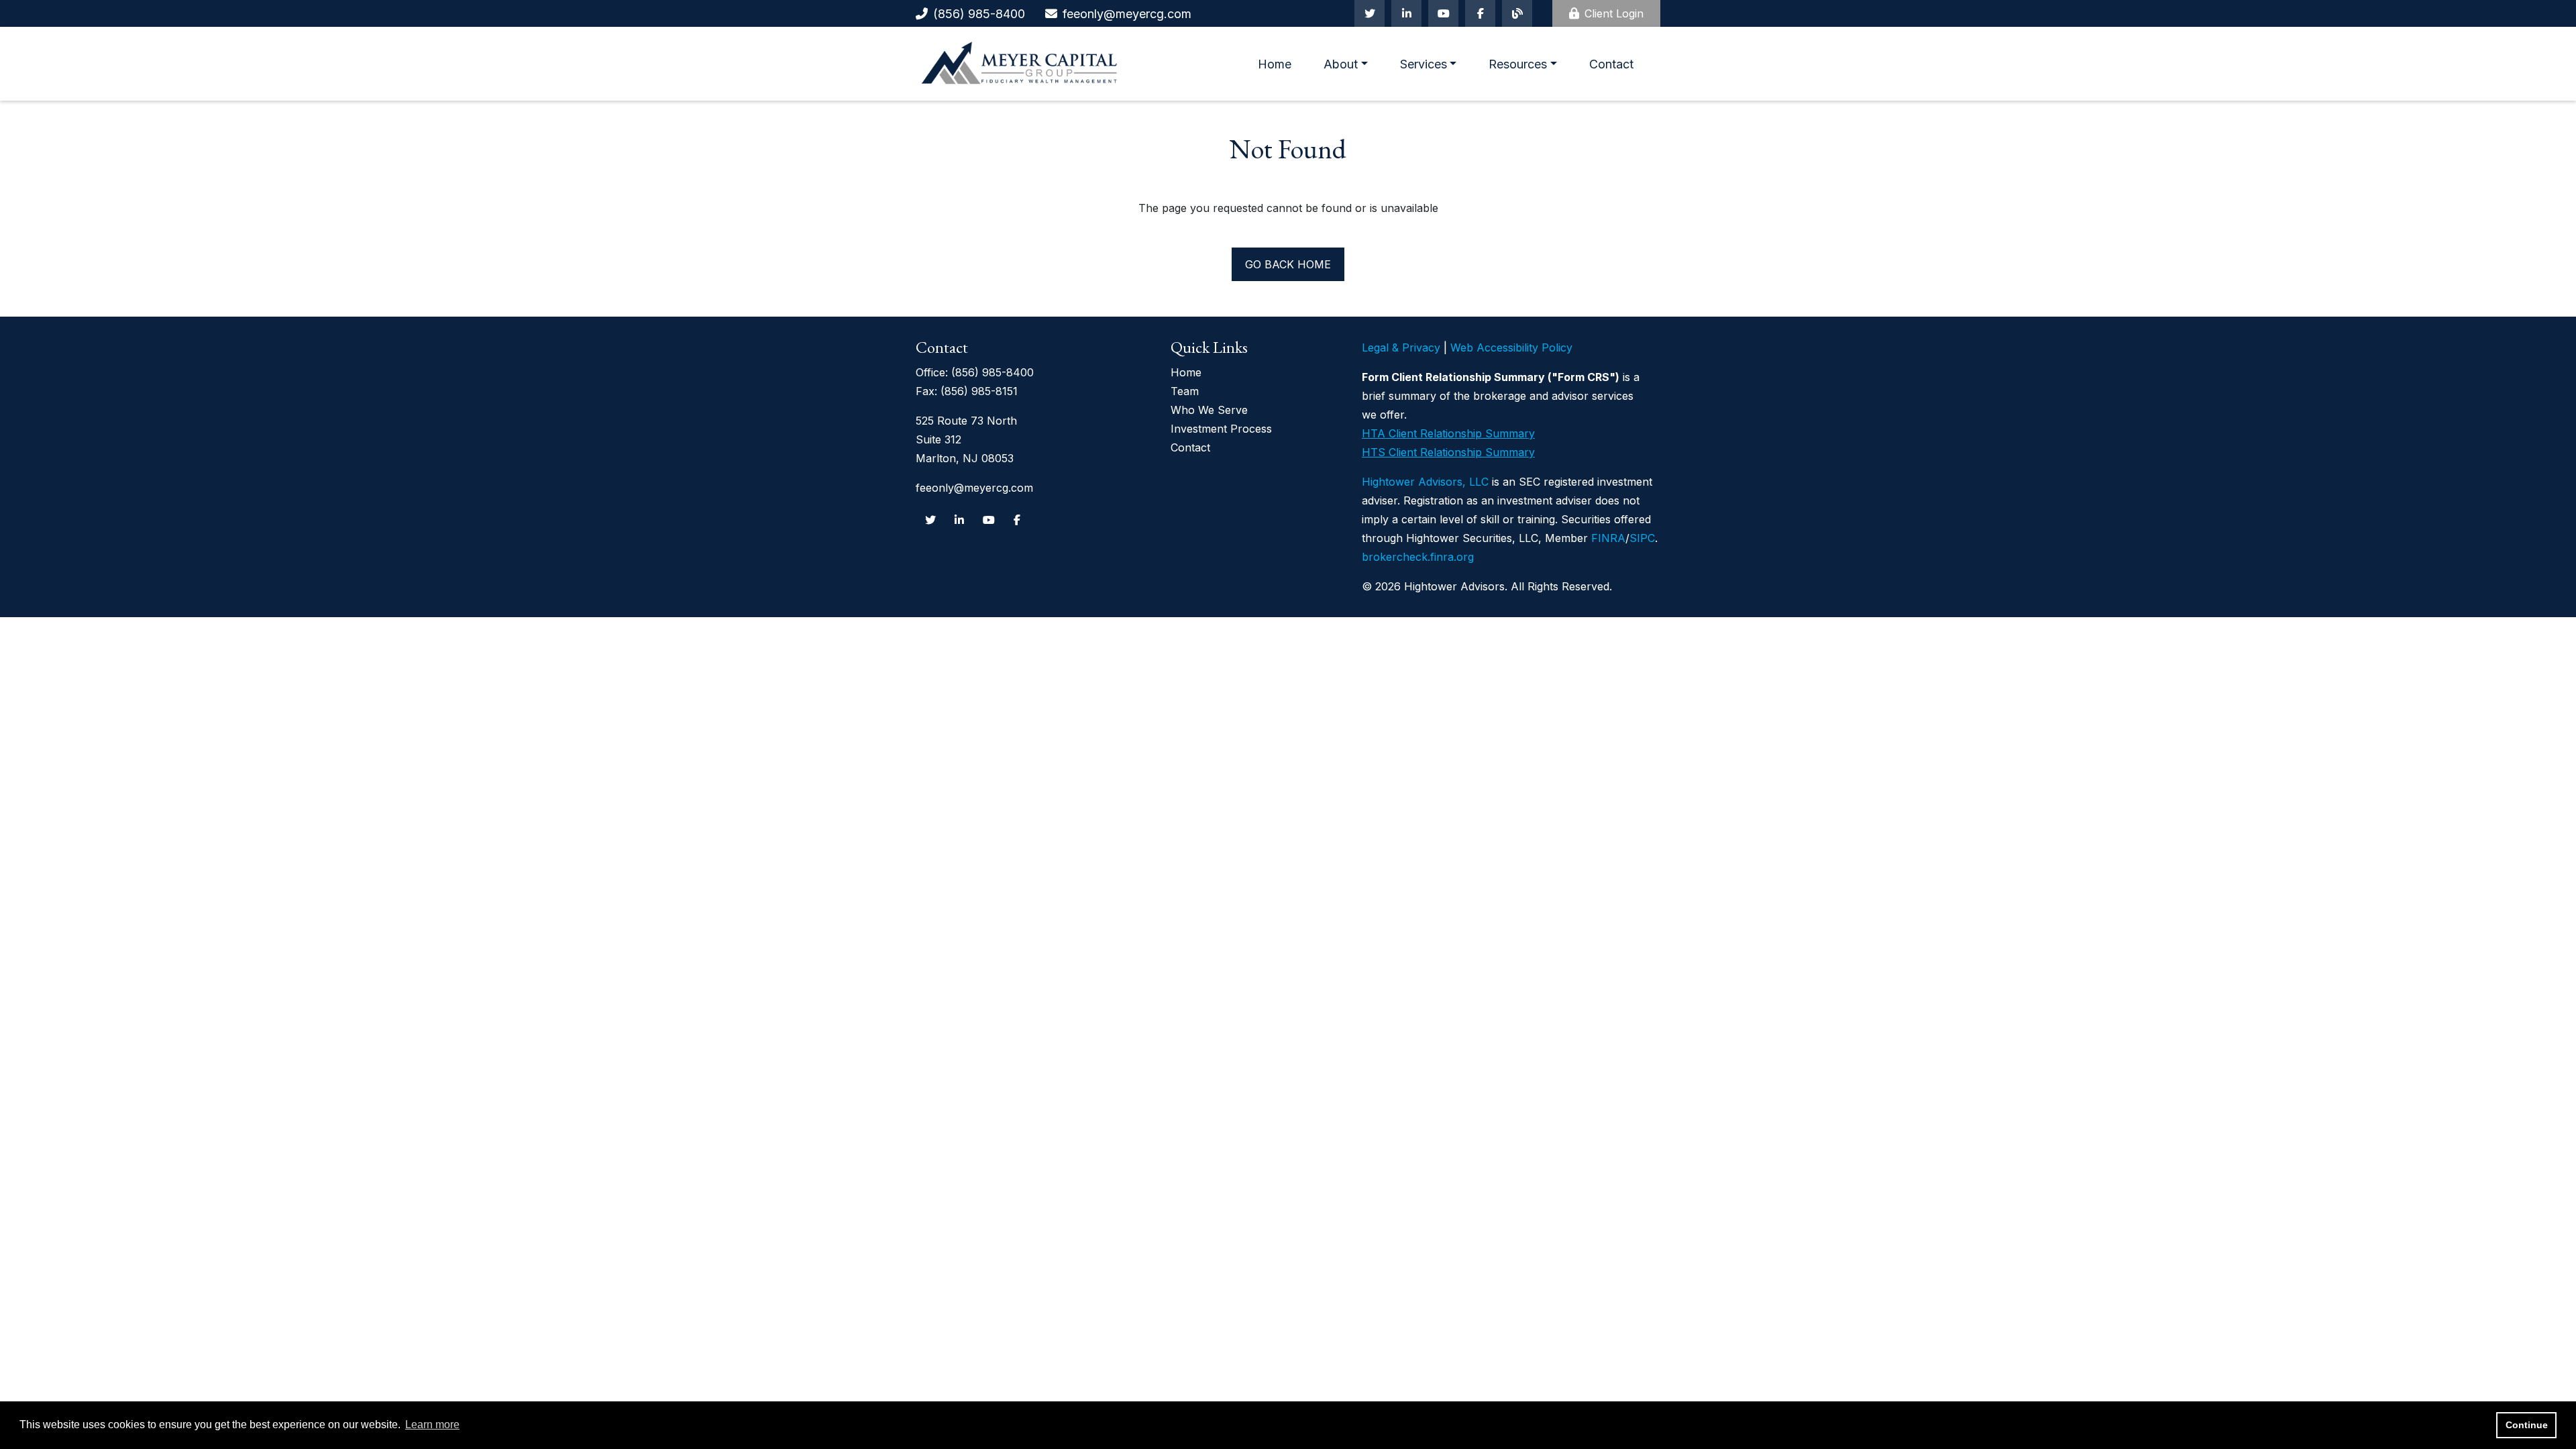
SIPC (1642, 538)
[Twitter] (1370, 13)
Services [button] (1424, 64)
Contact (1611, 64)
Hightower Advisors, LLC (1425, 482)
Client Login (1614, 13)
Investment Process (1221, 429)
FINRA (1608, 538)
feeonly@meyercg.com (1127, 14)
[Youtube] (1443, 13)
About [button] (1341, 64)
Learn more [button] (432, 1425)
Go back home (1288, 264)
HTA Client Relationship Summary (1448, 433)
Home (1275, 64)
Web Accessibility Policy (1511, 347)
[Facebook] (1480, 13)
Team (1185, 391)
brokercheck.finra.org (1418, 557)
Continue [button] (2527, 1425)
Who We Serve (1209, 410)
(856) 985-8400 (979, 14)
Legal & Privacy (1401, 347)
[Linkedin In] (1406, 13)
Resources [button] (1518, 64)
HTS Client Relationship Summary (1448, 452)
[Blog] (1517, 13)
